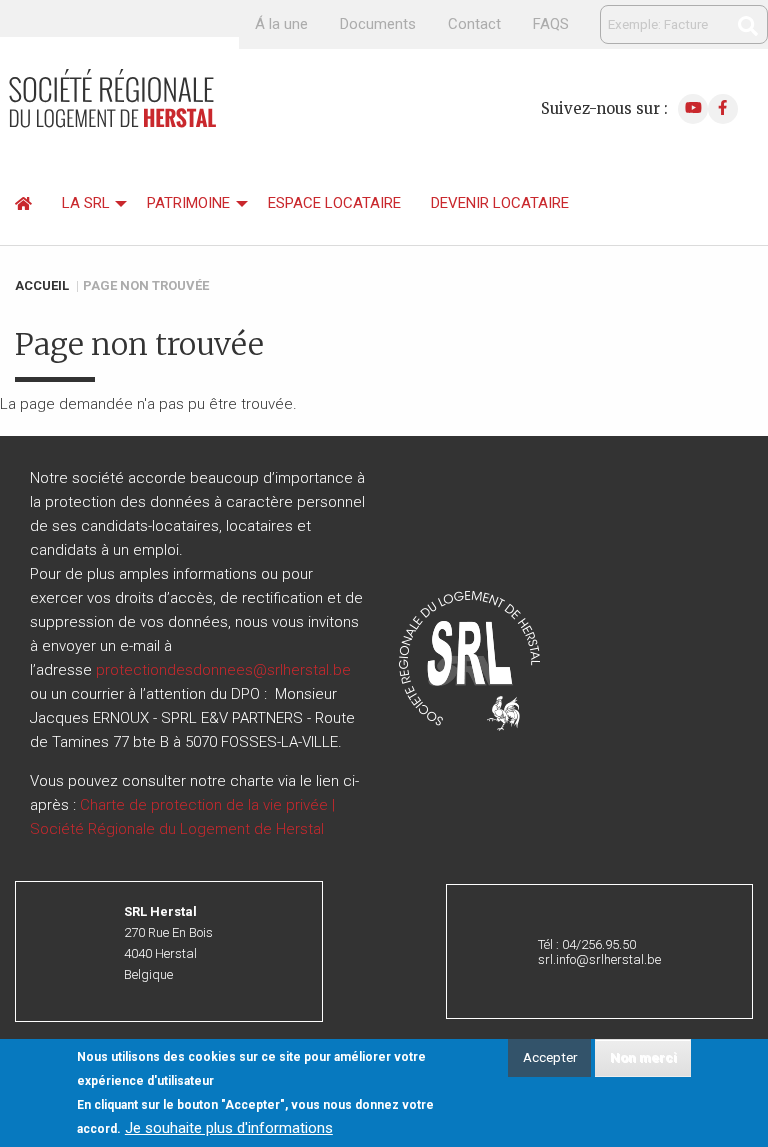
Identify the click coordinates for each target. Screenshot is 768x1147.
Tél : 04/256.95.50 (587, 944)
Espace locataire (334, 203)
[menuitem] (23, 204)
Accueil (42, 285)
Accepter (550, 1057)
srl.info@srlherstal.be (599, 959)
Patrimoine (188, 203)
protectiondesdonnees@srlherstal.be (223, 670)
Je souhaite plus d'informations (229, 1128)
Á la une (281, 24)
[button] (469, 660)
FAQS (551, 24)
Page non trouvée (146, 285)
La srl (86, 203)
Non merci (643, 1057)
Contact (474, 24)
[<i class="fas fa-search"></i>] (748, 26)
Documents (378, 24)
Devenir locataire (500, 203)
